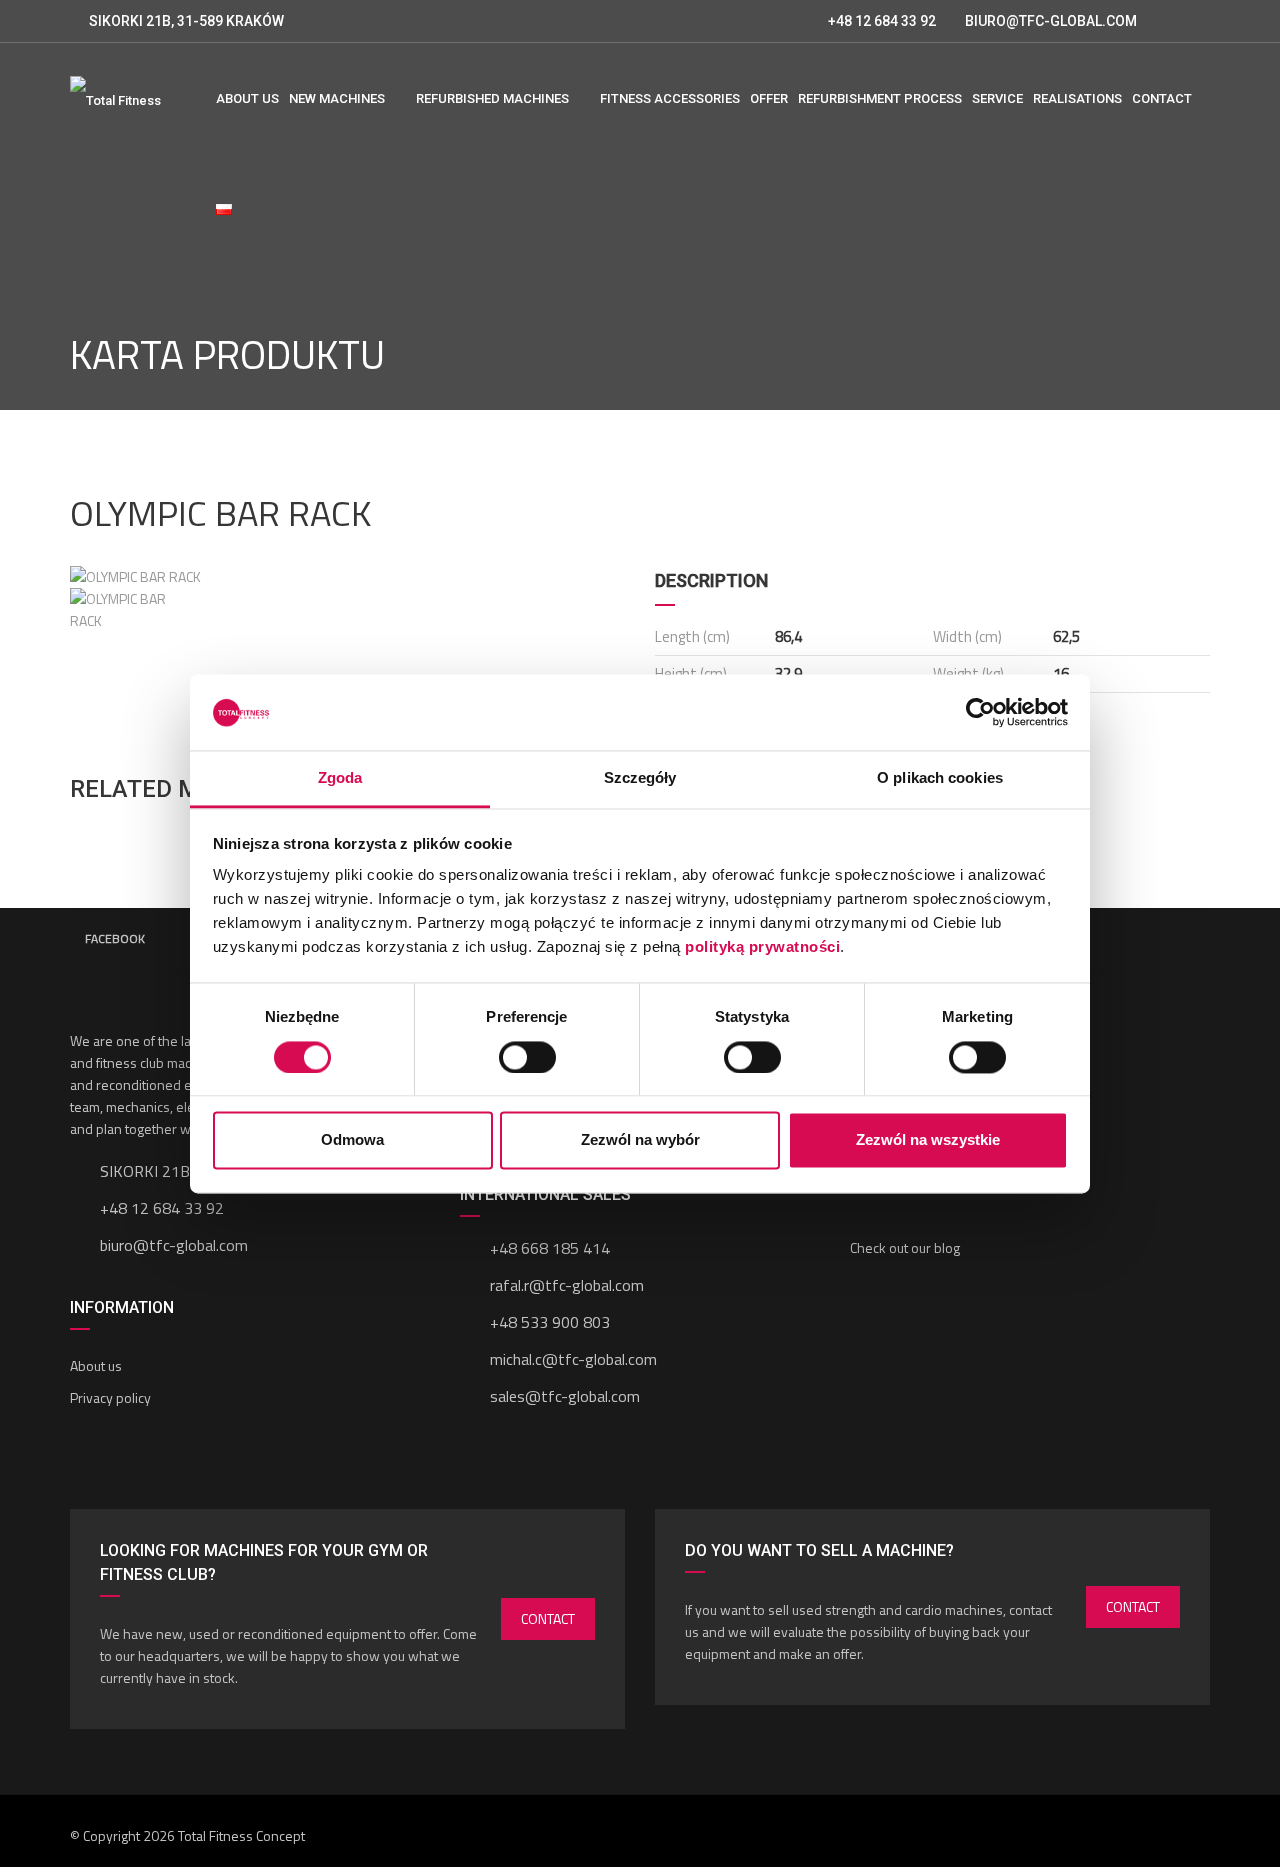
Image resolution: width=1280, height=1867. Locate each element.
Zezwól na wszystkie (928, 1140)
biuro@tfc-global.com (174, 1245)
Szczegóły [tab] (640, 778)
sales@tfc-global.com (565, 1396)
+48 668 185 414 (550, 1248)
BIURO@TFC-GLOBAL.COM (1051, 21)
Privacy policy (110, 1397)
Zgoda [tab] (340, 778)
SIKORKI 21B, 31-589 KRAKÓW (186, 21)
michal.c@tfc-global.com (573, 1359)
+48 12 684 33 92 (880, 21)
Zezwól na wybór (640, 1140)
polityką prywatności (762, 947)
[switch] (527, 1057)
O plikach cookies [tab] (940, 778)
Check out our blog (905, 1247)
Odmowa (352, 1140)
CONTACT (548, 1618)
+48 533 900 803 (550, 1322)
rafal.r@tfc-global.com (567, 1285)
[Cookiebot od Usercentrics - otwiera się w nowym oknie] (980, 712)
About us (96, 1365)
